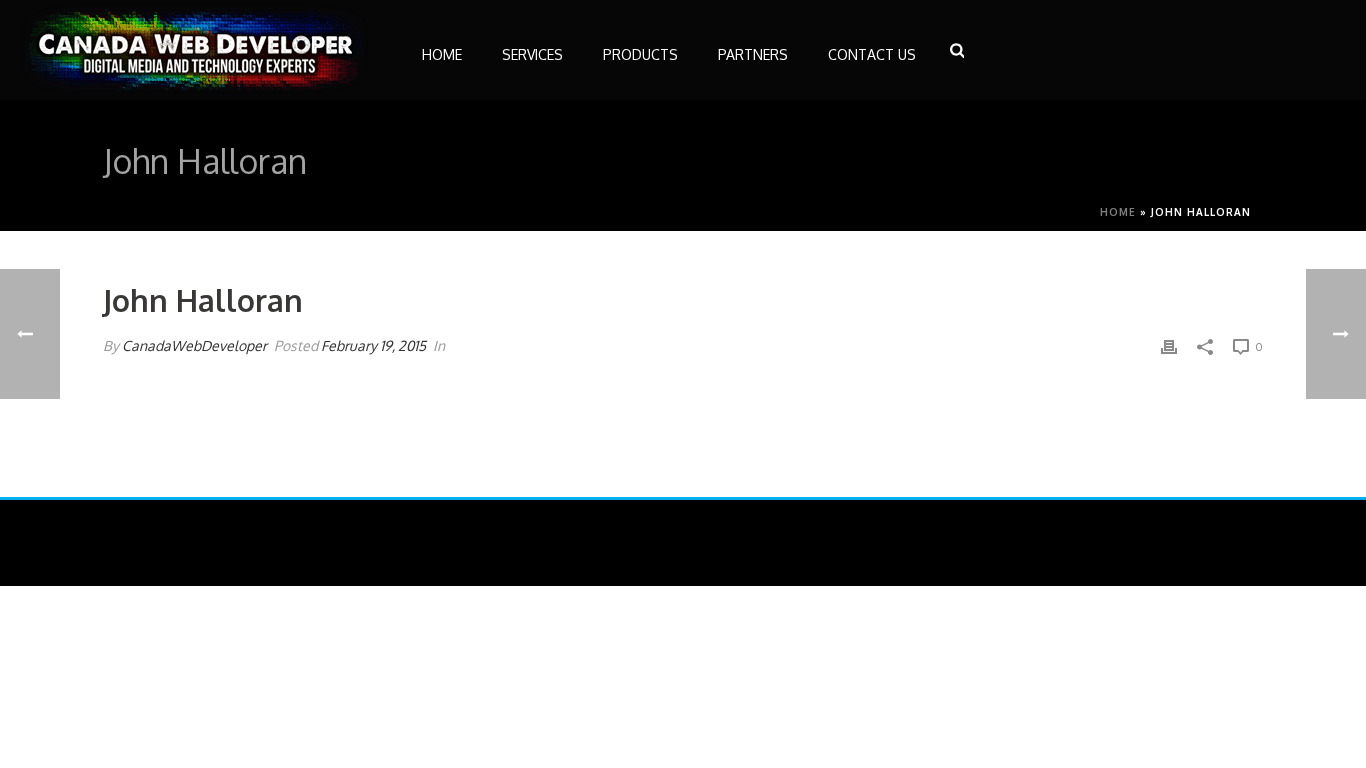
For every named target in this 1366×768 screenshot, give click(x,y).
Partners (753, 54)
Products (640, 54)
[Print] (1169, 345)
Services (532, 54)
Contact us (872, 54)
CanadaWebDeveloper (194, 345)
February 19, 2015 (373, 345)
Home (1118, 212)
